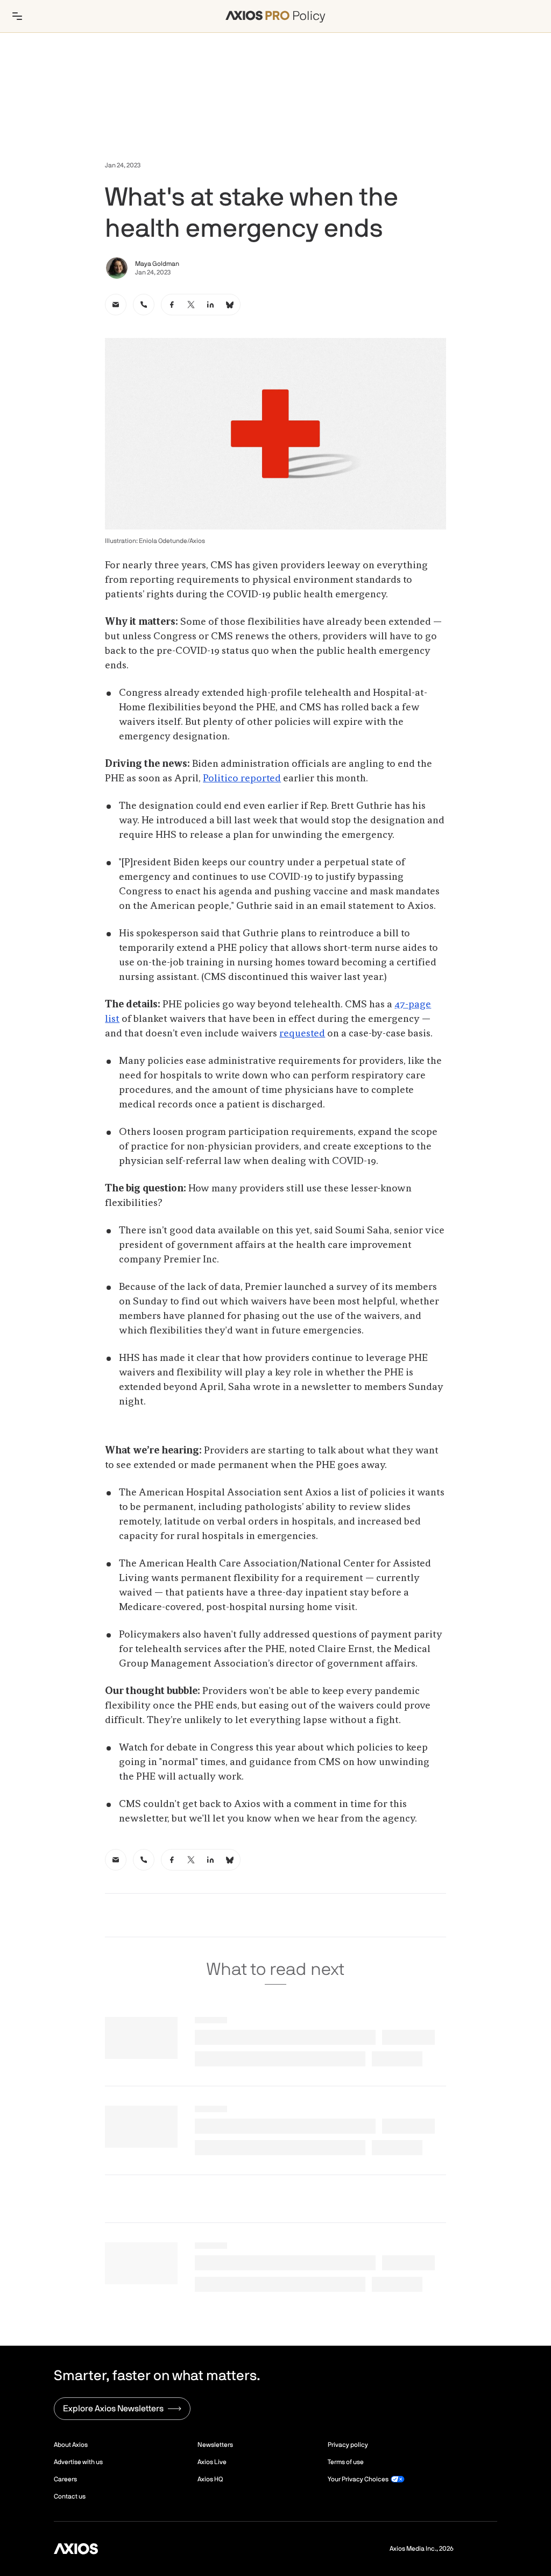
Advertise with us (78, 2462)
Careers (65, 2479)
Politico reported (242, 779)
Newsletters (215, 2445)
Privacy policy (348, 2445)
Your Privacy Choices (358, 2479)
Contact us (70, 2496)
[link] (116, 305)
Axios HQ (210, 2479)
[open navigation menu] (17, 16)
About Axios (71, 2445)
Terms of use (346, 2462)
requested (302, 1034)
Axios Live (212, 2462)
